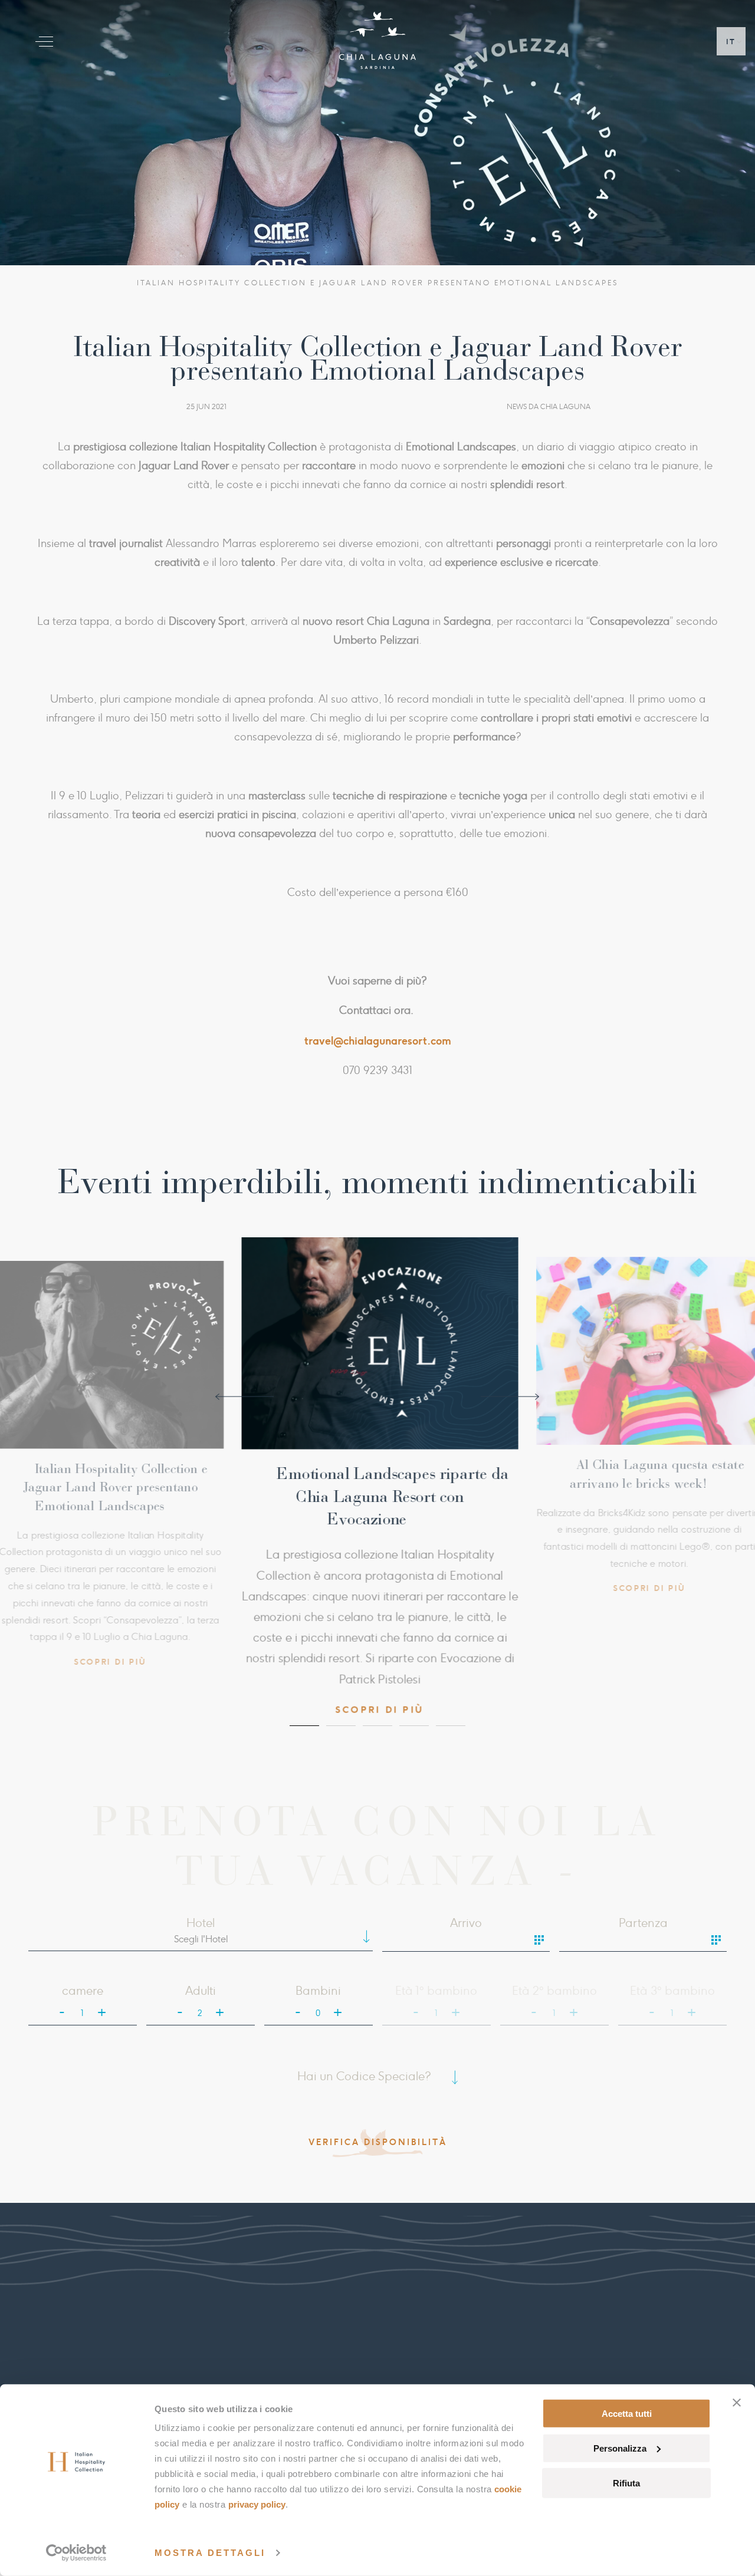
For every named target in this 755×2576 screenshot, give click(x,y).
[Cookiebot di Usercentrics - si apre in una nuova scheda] (76, 2553)
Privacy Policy (257, 2504)
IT (731, 42)
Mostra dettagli (210, 2553)
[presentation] (245, 1395)
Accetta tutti (627, 2414)
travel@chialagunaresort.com (378, 1040)
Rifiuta (626, 2483)
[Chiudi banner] (737, 2403)
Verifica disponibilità (378, 2136)
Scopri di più (131, 1573)
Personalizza (620, 2448)
